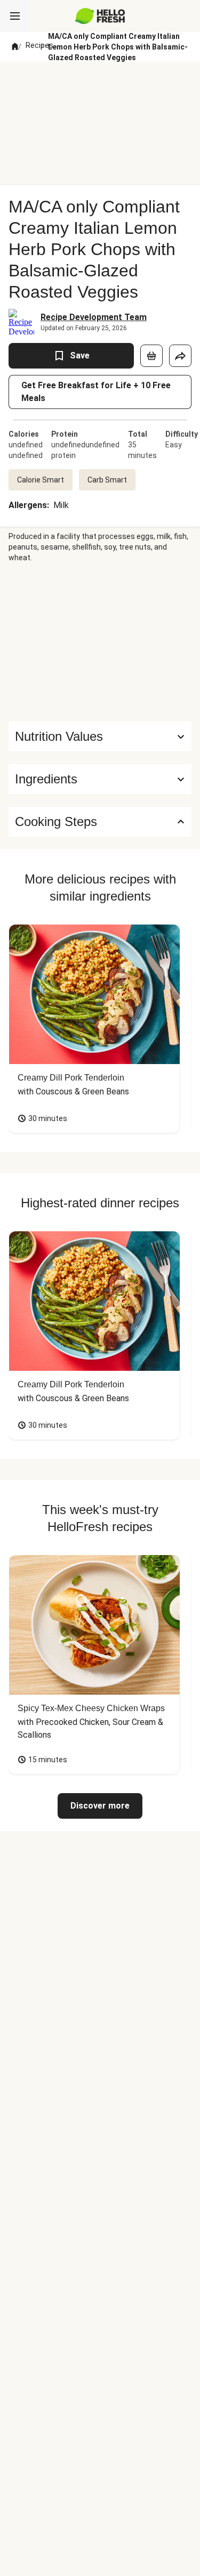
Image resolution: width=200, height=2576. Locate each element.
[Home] (15, 47)
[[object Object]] (151, 356)
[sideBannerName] (100, 642)
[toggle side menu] (15, 16)
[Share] (180, 356)
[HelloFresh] (100, 16)
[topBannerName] (100, 81)
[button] (100, 779)
